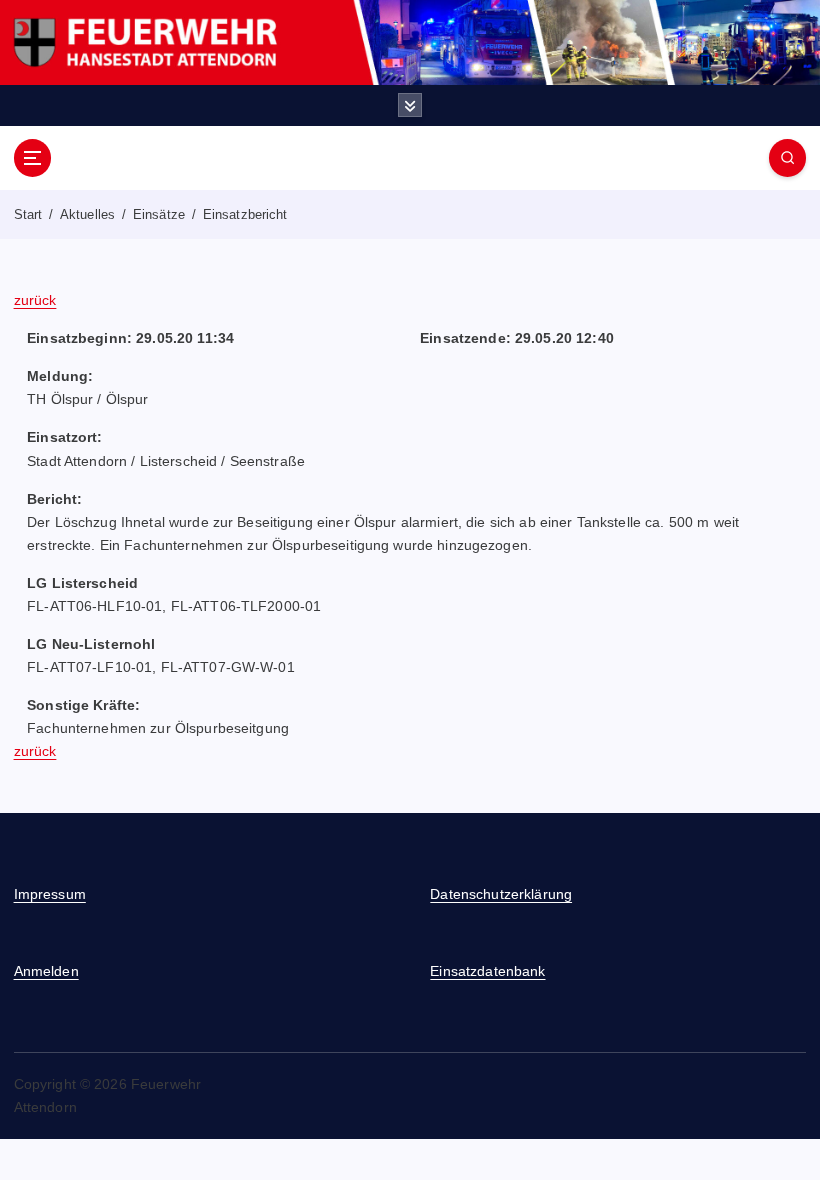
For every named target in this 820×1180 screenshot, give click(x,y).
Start (28, 214)
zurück (35, 300)
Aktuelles (87, 214)
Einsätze (159, 214)
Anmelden (46, 971)
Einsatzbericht (245, 214)
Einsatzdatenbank (487, 971)
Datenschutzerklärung (501, 894)
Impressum (50, 894)
